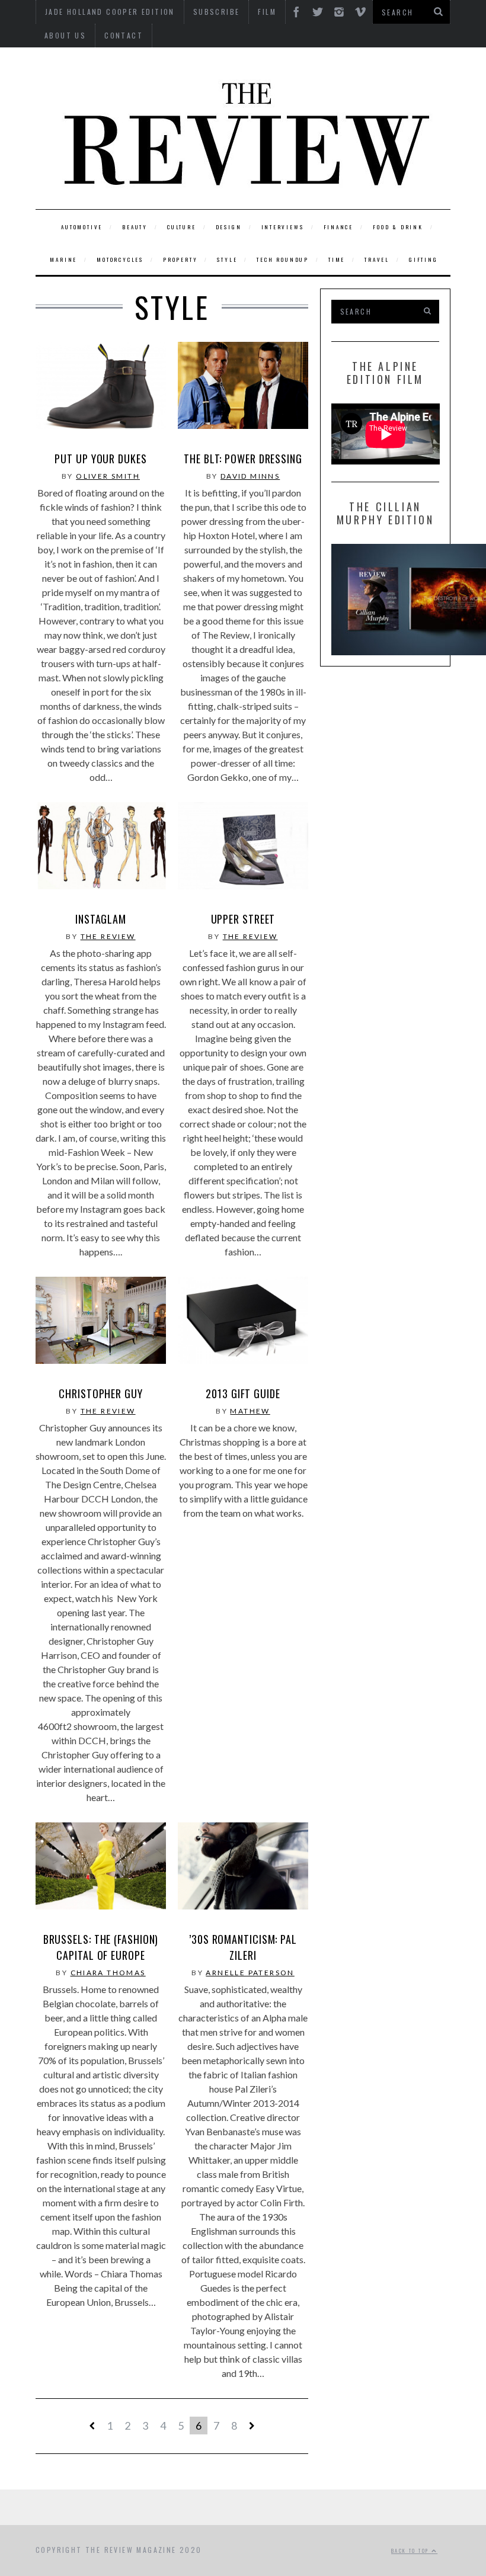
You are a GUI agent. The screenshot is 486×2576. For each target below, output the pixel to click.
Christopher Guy (101, 1393)
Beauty (135, 227)
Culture (182, 227)
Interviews (283, 227)
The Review (108, 936)
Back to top (411, 2551)
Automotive (82, 227)
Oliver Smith (108, 476)
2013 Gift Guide (243, 1393)
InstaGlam (101, 919)
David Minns (250, 476)
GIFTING (423, 259)
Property (180, 259)
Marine (63, 259)
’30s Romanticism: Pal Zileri (243, 1947)
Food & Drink (398, 227)
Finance (339, 227)
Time (337, 259)
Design (229, 227)
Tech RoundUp (283, 259)
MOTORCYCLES (120, 259)
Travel (377, 259)
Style (227, 259)
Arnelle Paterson (250, 1973)
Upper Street (243, 919)
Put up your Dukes (100, 459)
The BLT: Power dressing (243, 459)
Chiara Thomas (108, 1973)
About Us (65, 35)
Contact (124, 35)
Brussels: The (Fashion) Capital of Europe (101, 1947)
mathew (250, 1411)
